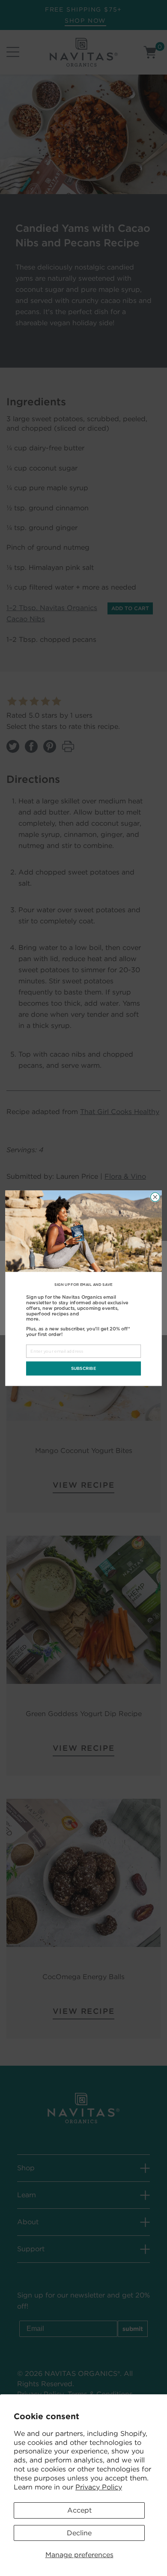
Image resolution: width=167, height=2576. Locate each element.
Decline (79, 2533)
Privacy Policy (99, 2487)
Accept (79, 2510)
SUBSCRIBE (84, 1368)
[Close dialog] (155, 1197)
